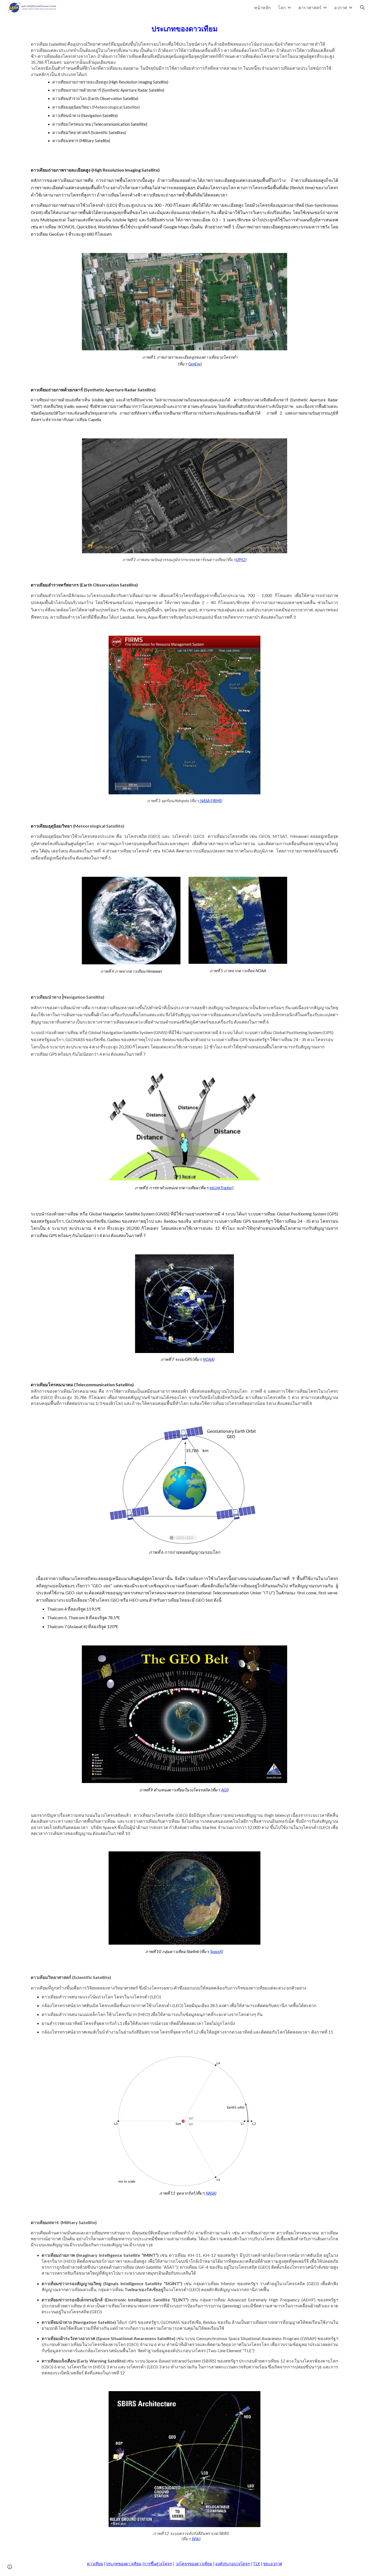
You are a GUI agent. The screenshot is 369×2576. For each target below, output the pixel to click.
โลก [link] (282, 7)
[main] (185, 86)
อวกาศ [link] (341, 7)
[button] (363, 8)
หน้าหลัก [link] (263, 7)
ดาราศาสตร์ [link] (310, 7)
